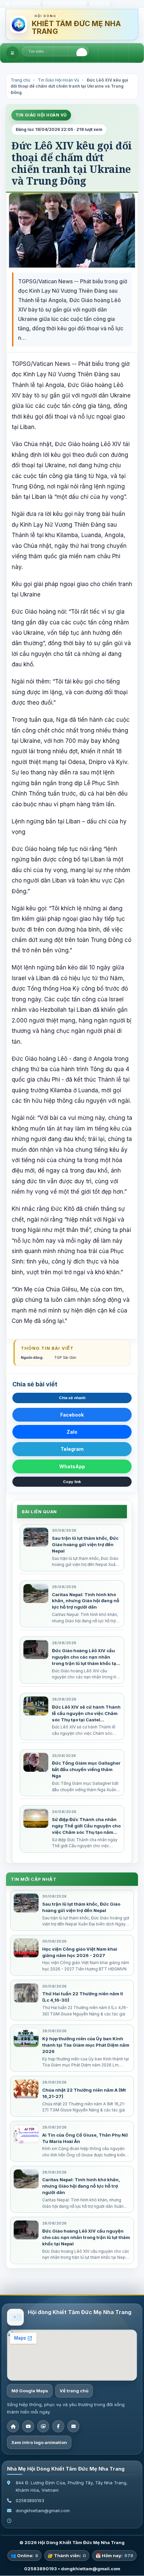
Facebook (72, 1415)
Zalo (72, 1432)
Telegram (72, 1449)
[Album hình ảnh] (43, 2427)
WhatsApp (72, 1466)
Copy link (72, 1482)
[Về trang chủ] (18, 25)
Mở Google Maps (30, 2391)
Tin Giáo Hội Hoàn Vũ (58, 80)
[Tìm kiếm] (82, 53)
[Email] (73, 2427)
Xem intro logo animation (39, 2443)
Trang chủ (20, 80)
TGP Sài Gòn (65, 1358)
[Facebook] (58, 2427)
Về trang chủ (74, 2391)
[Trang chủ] (13, 2427)
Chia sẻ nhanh (72, 1398)
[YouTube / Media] (28, 2427)
